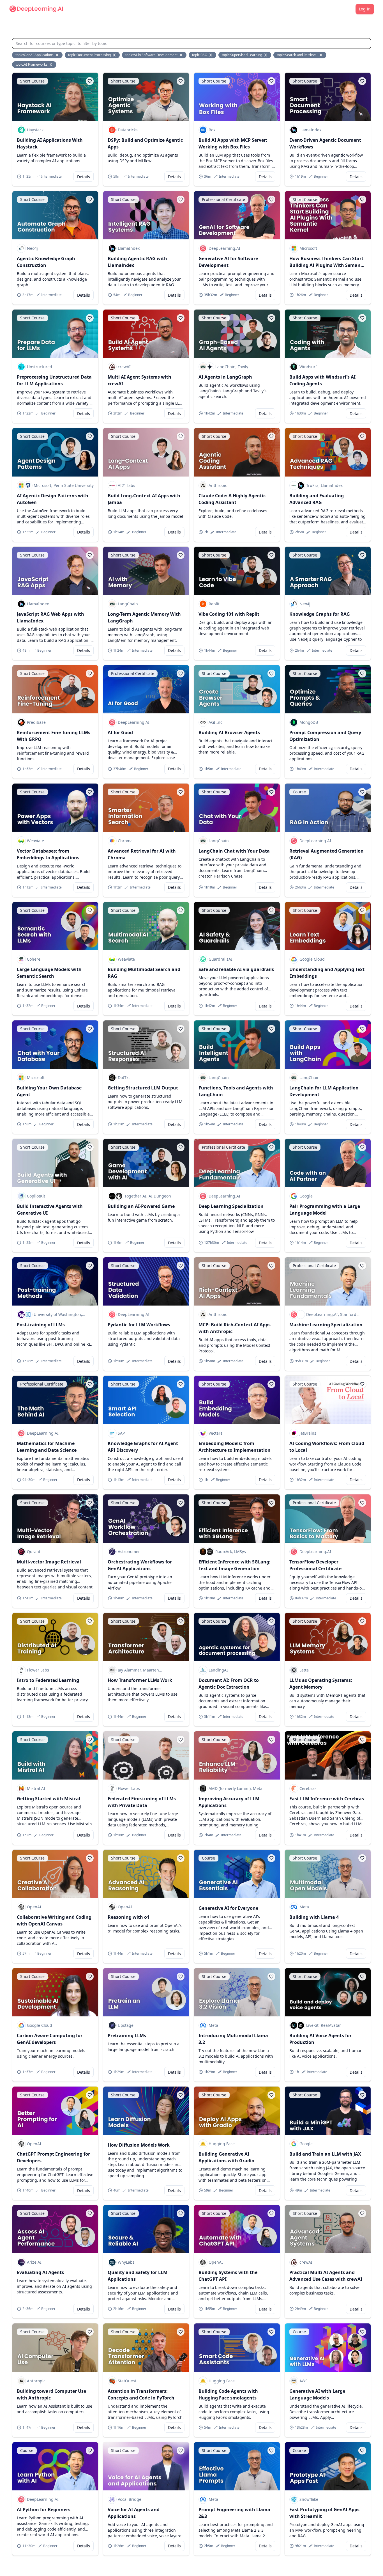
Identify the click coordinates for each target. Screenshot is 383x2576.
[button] (90, 81)
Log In (365, 9)
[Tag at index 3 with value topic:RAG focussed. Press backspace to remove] (211, 55)
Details (84, 177)
